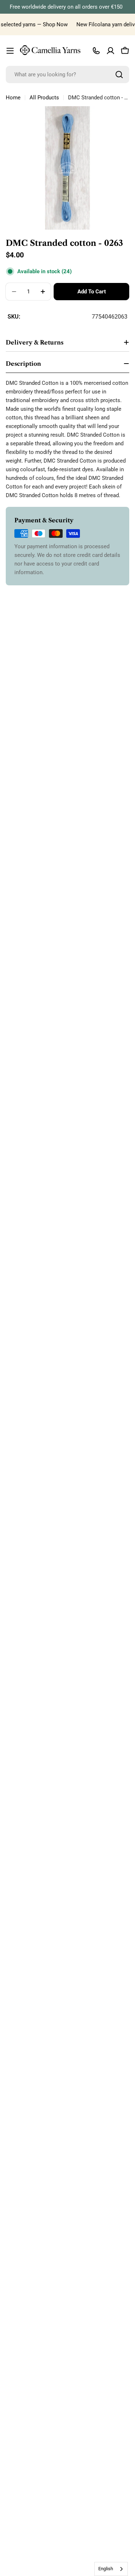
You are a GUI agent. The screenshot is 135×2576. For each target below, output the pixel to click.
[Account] (111, 51)
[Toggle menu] (10, 51)
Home (13, 98)
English (106, 2569)
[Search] (119, 75)
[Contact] (96, 51)
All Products (44, 98)
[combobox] (67, 75)
